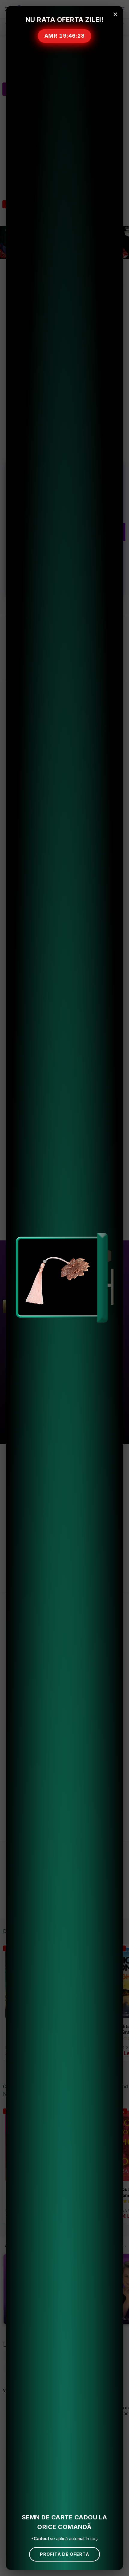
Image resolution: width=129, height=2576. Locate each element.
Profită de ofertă (64, 2554)
